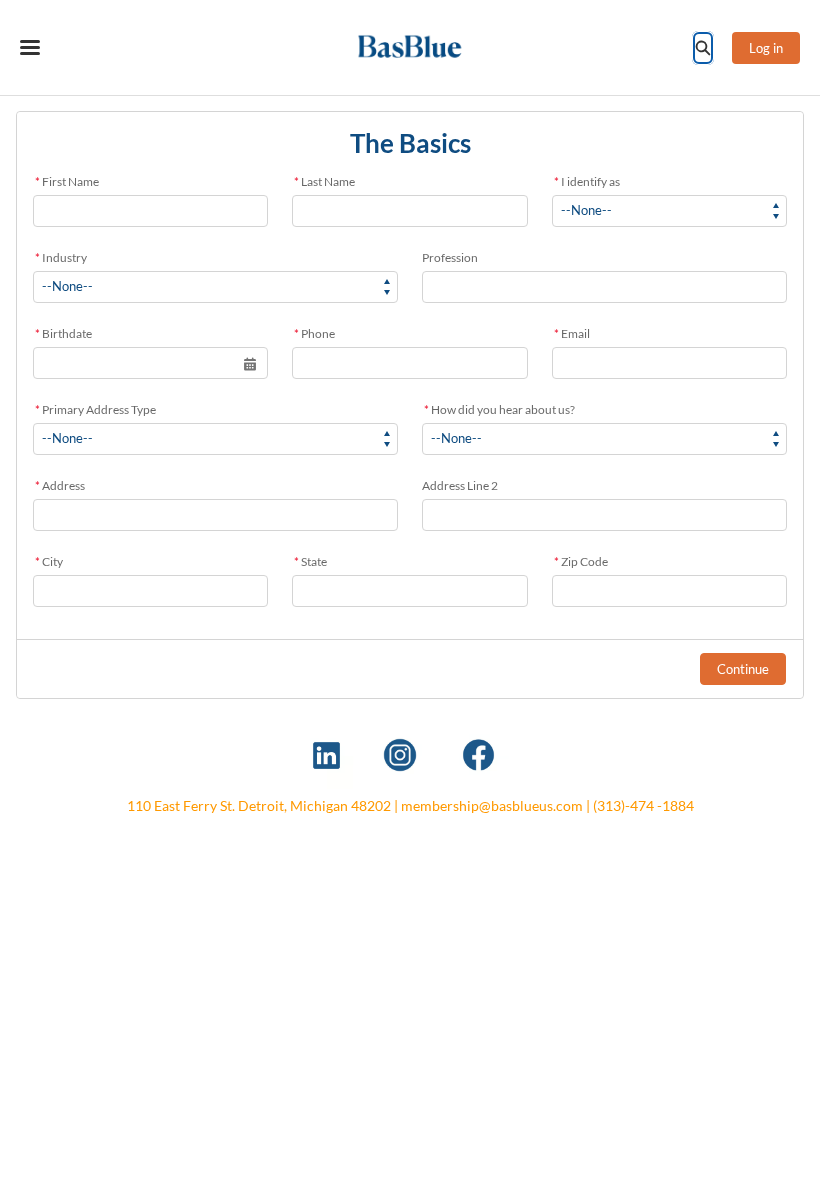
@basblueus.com (531, 805)
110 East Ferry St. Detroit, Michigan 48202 (259, 805)
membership (440, 805)
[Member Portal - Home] (410, 47)
